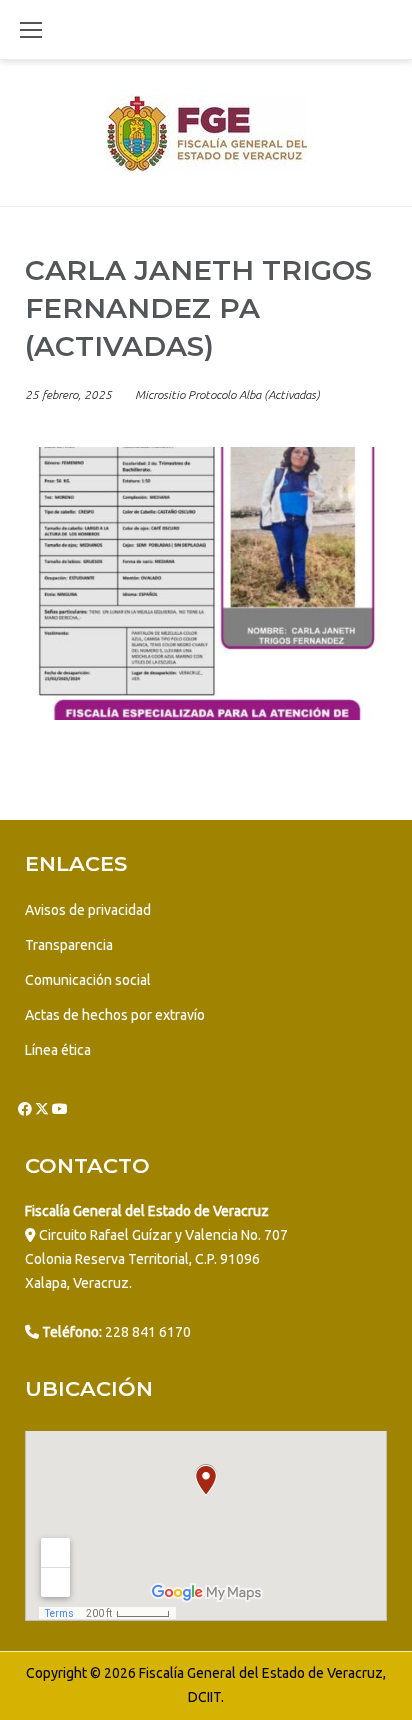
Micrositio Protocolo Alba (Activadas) (227, 394)
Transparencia (69, 945)
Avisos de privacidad (88, 910)
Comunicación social (88, 980)
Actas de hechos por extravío (115, 1015)
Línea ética (58, 1050)
